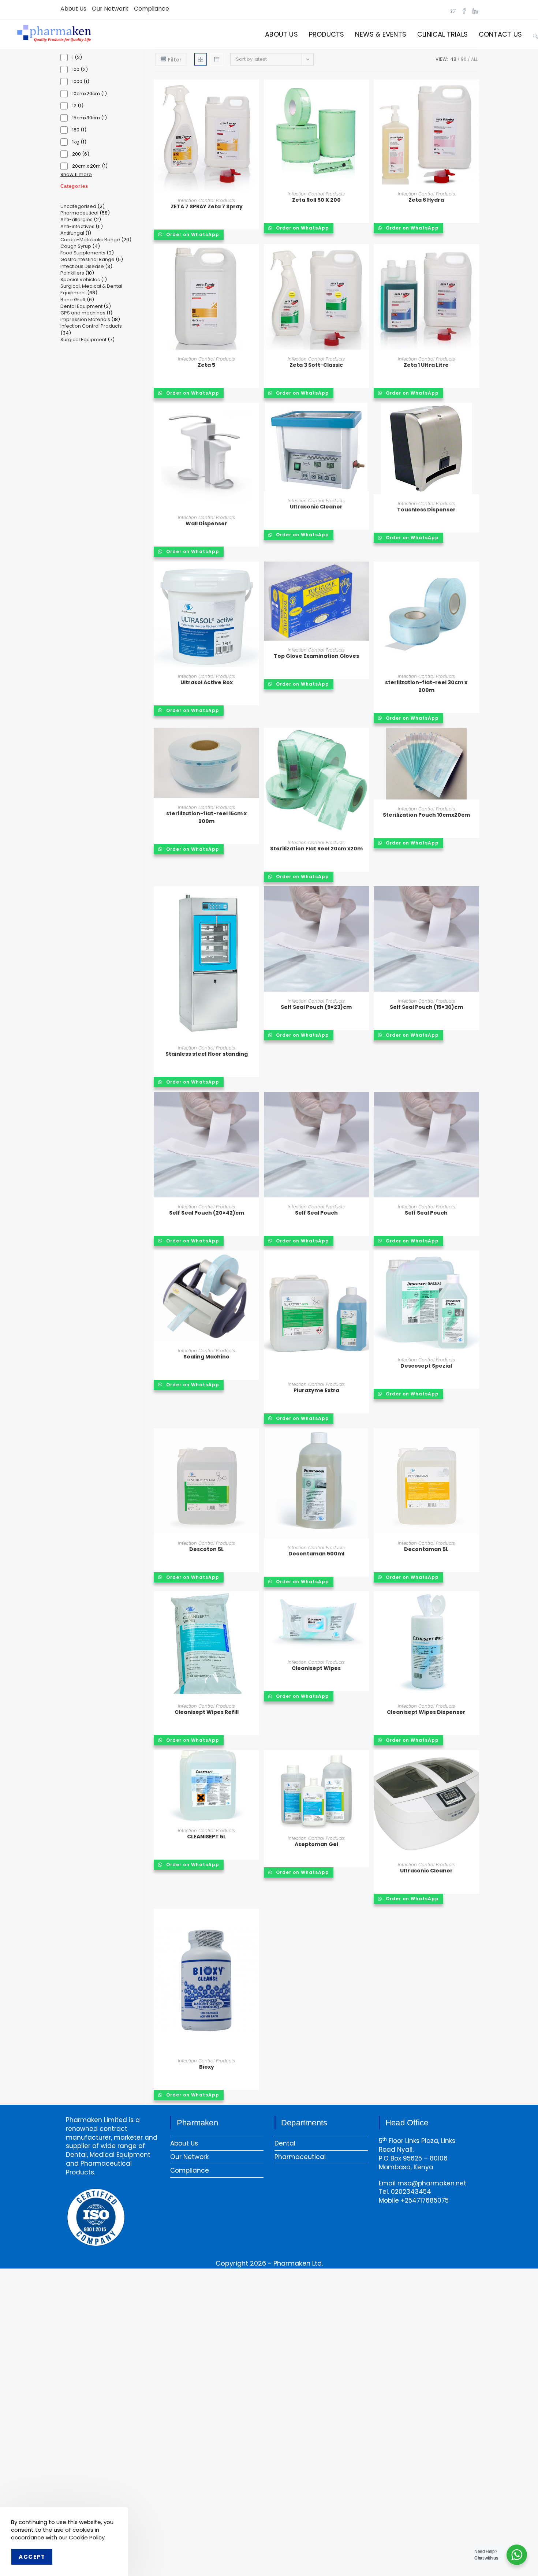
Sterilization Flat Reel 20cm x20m (316, 849)
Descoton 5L (206, 1549)
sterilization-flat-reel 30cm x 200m (426, 686)
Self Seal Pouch (316, 1213)
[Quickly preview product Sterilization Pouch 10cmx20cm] (475, 741)
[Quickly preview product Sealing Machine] (255, 1263)
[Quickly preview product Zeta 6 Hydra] (475, 92)
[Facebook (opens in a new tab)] (464, 9)
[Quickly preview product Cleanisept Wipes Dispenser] (475, 1604)
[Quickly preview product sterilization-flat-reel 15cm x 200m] (255, 741)
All (474, 59)
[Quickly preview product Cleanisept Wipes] (365, 1604)
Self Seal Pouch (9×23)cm (316, 1007)
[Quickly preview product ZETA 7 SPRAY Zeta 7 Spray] (255, 92)
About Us (73, 9)
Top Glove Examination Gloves (316, 656)
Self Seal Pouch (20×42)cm (207, 1213)
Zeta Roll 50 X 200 (316, 200)
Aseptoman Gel (316, 1844)
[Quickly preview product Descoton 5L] (255, 1441)
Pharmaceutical (300, 2157)
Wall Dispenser (206, 523)
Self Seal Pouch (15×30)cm (426, 1007)
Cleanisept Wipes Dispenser (426, 1712)
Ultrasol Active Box (207, 682)
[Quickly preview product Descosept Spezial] (475, 1263)
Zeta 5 (206, 365)
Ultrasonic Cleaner (316, 507)
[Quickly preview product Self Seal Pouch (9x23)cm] (365, 899)
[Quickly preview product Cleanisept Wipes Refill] (255, 1604)
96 (464, 59)
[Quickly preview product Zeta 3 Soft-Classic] (365, 257)
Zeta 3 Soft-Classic (316, 365)
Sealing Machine (206, 1357)
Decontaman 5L (426, 1549)
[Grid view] (201, 59)
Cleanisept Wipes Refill (207, 1712)
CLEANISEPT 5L (206, 1837)
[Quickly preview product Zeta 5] (255, 257)
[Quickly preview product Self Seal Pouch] (365, 1105)
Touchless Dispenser (426, 510)
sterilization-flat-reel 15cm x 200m (206, 817)
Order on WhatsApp (192, 234)
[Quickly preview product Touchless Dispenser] (475, 415)
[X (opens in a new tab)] (453, 9)
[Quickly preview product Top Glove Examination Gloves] (365, 574)
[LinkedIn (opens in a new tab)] (474, 9)
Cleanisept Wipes (316, 1668)
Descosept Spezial (426, 1366)
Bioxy (207, 2067)
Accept (32, 2557)
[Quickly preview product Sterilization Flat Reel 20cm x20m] (365, 741)
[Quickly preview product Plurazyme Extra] (365, 1263)
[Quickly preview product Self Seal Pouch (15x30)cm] (475, 899)
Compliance (152, 9)
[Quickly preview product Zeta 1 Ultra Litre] (475, 257)
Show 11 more (76, 175)
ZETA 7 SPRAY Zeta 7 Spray (207, 206)
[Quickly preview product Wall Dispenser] (255, 415)
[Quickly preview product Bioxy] (255, 1921)
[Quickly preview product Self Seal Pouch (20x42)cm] (255, 1105)
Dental (285, 2143)
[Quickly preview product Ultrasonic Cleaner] (365, 415)
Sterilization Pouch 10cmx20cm (426, 815)
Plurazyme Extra (316, 1390)
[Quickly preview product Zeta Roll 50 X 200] (365, 92)
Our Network (110, 9)
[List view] (217, 59)
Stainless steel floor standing (207, 1054)
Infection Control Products (206, 200)
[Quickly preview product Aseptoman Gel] (365, 1763)
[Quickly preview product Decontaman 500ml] (365, 1441)
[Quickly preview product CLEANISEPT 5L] (255, 1763)
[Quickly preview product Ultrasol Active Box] (255, 574)
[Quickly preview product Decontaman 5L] (475, 1441)
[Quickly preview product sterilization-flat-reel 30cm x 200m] (475, 574)
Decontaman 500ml (316, 1554)
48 (453, 59)
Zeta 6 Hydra (426, 200)
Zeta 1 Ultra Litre (426, 365)
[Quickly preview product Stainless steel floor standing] (255, 899)
